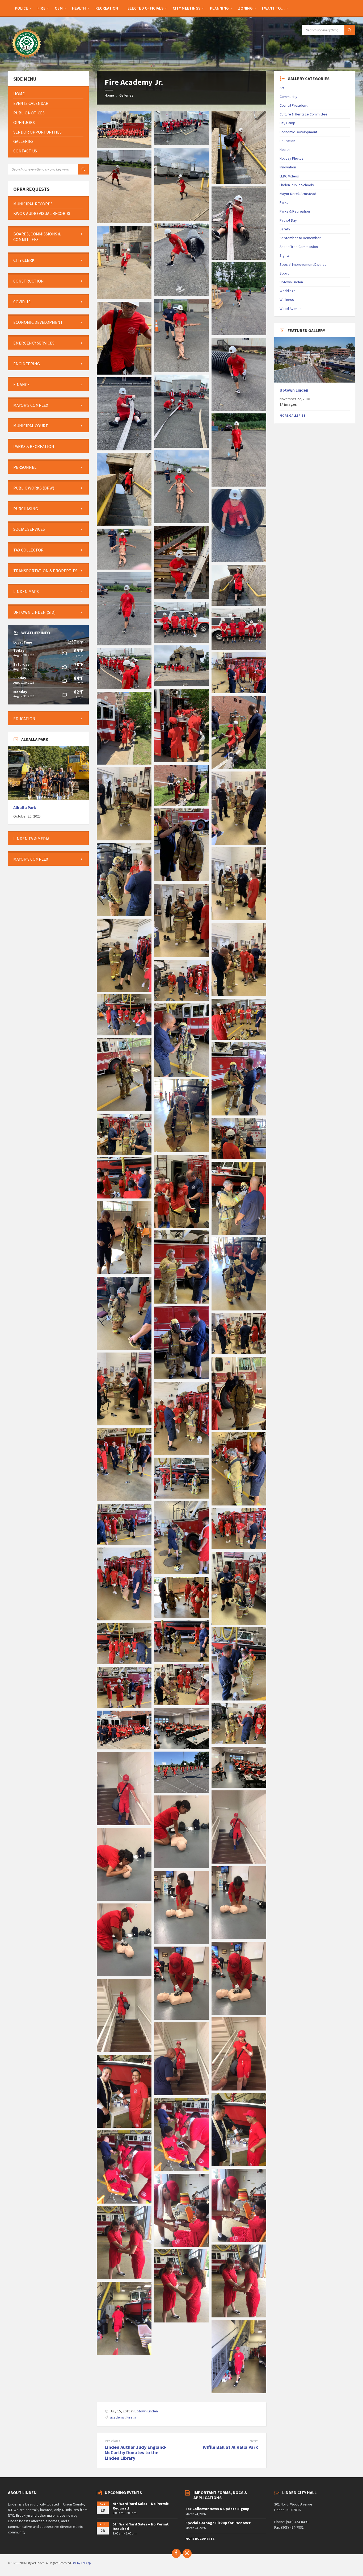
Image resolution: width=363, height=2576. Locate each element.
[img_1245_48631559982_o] (239, 919)
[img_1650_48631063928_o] (124, 644)
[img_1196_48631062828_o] (181, 1497)
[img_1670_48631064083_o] (181, 371)
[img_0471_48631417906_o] (124, 2353)
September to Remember (300, 238)
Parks (284, 202)
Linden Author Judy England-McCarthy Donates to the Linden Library (136, 2453)
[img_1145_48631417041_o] (181, 1791)
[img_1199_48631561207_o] (124, 1500)
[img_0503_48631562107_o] (124, 1824)
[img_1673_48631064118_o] (124, 297)
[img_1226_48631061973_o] (239, 1158)
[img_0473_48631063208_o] (181, 2321)
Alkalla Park (25, 808)
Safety (285, 229)
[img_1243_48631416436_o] (124, 990)
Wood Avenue (291, 309)
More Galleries (292, 415)
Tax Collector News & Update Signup (218, 2509)
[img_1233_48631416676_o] (239, 1114)
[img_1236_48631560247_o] (181, 1075)
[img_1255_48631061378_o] (124, 763)
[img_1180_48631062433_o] (181, 1704)
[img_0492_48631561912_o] (124, 2051)
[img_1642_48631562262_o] (239, 648)
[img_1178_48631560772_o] (239, 1743)
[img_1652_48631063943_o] (124, 568)
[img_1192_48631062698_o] (239, 1548)
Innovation (288, 167)
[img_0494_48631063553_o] (239, 2013)
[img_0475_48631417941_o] (239, 2316)
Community (288, 97)
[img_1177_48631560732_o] (181, 1747)
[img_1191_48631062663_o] (124, 1619)
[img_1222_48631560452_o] (181, 1226)
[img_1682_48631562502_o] (239, 182)
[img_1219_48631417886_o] (239, 1233)
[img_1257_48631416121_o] (239, 692)
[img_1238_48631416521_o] (124, 1034)
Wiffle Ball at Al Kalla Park (230, 2447)
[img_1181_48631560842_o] (239, 1699)
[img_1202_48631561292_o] (124, 1424)
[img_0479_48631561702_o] (124, 2202)
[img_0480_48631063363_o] (181, 2170)
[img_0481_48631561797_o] (239, 2164)
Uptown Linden (146, 2411)
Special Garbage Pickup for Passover (218, 2523)
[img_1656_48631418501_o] (239, 561)
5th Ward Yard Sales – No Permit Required (141, 2526)
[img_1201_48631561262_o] (239, 1428)
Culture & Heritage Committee (303, 114)
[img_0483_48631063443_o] (124, 2126)
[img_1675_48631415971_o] (181, 295)
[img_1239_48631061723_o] (181, 999)
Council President (294, 105)
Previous (113, 2441)
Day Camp (287, 123)
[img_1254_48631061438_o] (239, 768)
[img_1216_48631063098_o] (181, 1302)
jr (136, 2417)
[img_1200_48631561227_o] (181, 1453)
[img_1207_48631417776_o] (181, 1378)
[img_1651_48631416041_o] (239, 604)
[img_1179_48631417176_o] (124, 1706)
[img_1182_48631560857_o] (124, 1663)
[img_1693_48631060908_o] (124, 146)
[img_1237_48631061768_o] (239, 1038)
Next (254, 2441)
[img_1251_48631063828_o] (124, 839)
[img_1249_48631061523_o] (181, 880)
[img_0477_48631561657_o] (181, 2245)
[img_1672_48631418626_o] (239, 334)
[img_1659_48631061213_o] (124, 524)
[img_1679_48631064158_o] (181, 219)
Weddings (288, 291)
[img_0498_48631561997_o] (124, 1899)
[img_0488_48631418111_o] (239, 2089)
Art (282, 88)
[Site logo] (27, 60)
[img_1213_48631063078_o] (239, 1309)
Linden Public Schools (297, 185)
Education (287, 141)
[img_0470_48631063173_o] (239, 2392)
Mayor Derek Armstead (298, 194)
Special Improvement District (303, 264)
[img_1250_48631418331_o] (239, 843)
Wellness (287, 300)
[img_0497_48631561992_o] (239, 1938)
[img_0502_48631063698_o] (239, 1862)
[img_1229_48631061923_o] (181, 1151)
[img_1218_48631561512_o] (124, 1272)
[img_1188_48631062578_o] (181, 1616)
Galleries (126, 95)
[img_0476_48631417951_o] (124, 2278)
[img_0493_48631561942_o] (181, 2018)
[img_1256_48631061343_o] (181, 761)
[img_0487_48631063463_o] (181, 2094)
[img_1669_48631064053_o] (124, 373)
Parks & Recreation (295, 211)
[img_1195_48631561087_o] (181, 1573)
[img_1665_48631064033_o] (181, 446)
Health (285, 150)
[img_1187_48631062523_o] (181, 1660)
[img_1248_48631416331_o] (124, 914)
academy (117, 2417)
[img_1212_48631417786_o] (124, 1348)
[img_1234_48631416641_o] (124, 1109)
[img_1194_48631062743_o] (124, 1543)
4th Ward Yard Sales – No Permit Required (141, 2506)
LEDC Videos (289, 176)
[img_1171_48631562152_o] (124, 1748)
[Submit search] (350, 30)
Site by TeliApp (81, 2563)
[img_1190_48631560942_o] (239, 1623)
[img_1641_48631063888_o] (181, 685)
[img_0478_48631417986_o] (239, 2240)
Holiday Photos (292, 158)
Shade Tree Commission (299, 247)
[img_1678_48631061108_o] (124, 222)
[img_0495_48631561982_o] (124, 1975)
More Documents (200, 2539)
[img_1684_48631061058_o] (181, 143)
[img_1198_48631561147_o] (239, 1504)
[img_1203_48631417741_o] (239, 1353)
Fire (130, 2417)
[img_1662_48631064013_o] (124, 449)
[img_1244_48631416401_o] (181, 956)
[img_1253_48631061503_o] (181, 804)
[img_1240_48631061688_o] (239, 994)
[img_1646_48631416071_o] (181, 641)
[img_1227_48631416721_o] (124, 1153)
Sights (285, 255)
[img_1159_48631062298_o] (239, 1786)
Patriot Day (288, 220)
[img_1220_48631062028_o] (124, 1197)
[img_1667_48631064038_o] (239, 409)
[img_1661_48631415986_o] (239, 485)
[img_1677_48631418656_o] (239, 258)
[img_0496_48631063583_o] (181, 1943)
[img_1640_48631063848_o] (124, 687)
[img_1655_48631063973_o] (181, 598)
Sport (284, 273)
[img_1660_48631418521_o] (181, 522)
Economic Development (298, 132)
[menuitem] (22, 8)
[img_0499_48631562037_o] (181, 1867)
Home (109, 95)
